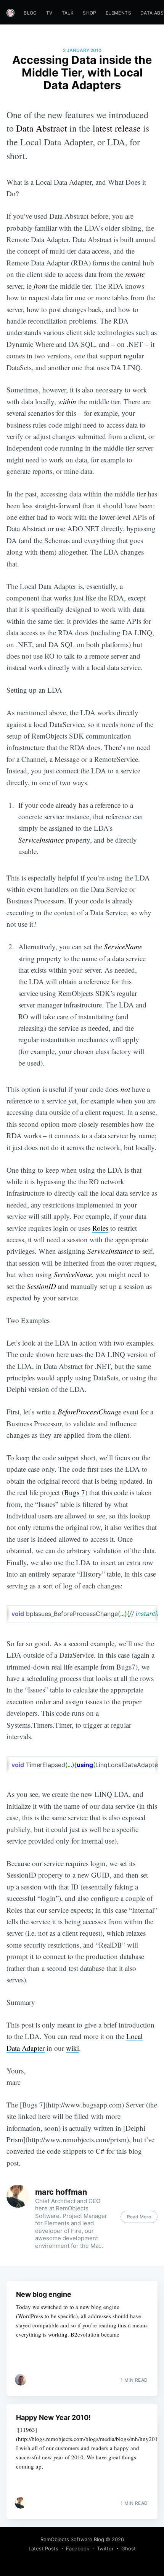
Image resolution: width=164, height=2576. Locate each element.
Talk (68, 13)
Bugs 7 (75, 1492)
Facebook (78, 2548)
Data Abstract (42, 128)
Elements (118, 13)
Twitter (105, 2548)
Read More (139, 2217)
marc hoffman (61, 2192)
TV (49, 13)
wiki (72, 2048)
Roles (100, 1228)
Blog (30, 13)
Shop (90, 13)
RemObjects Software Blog (72, 2539)
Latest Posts (43, 2548)
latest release (117, 128)
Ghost (129, 2548)
